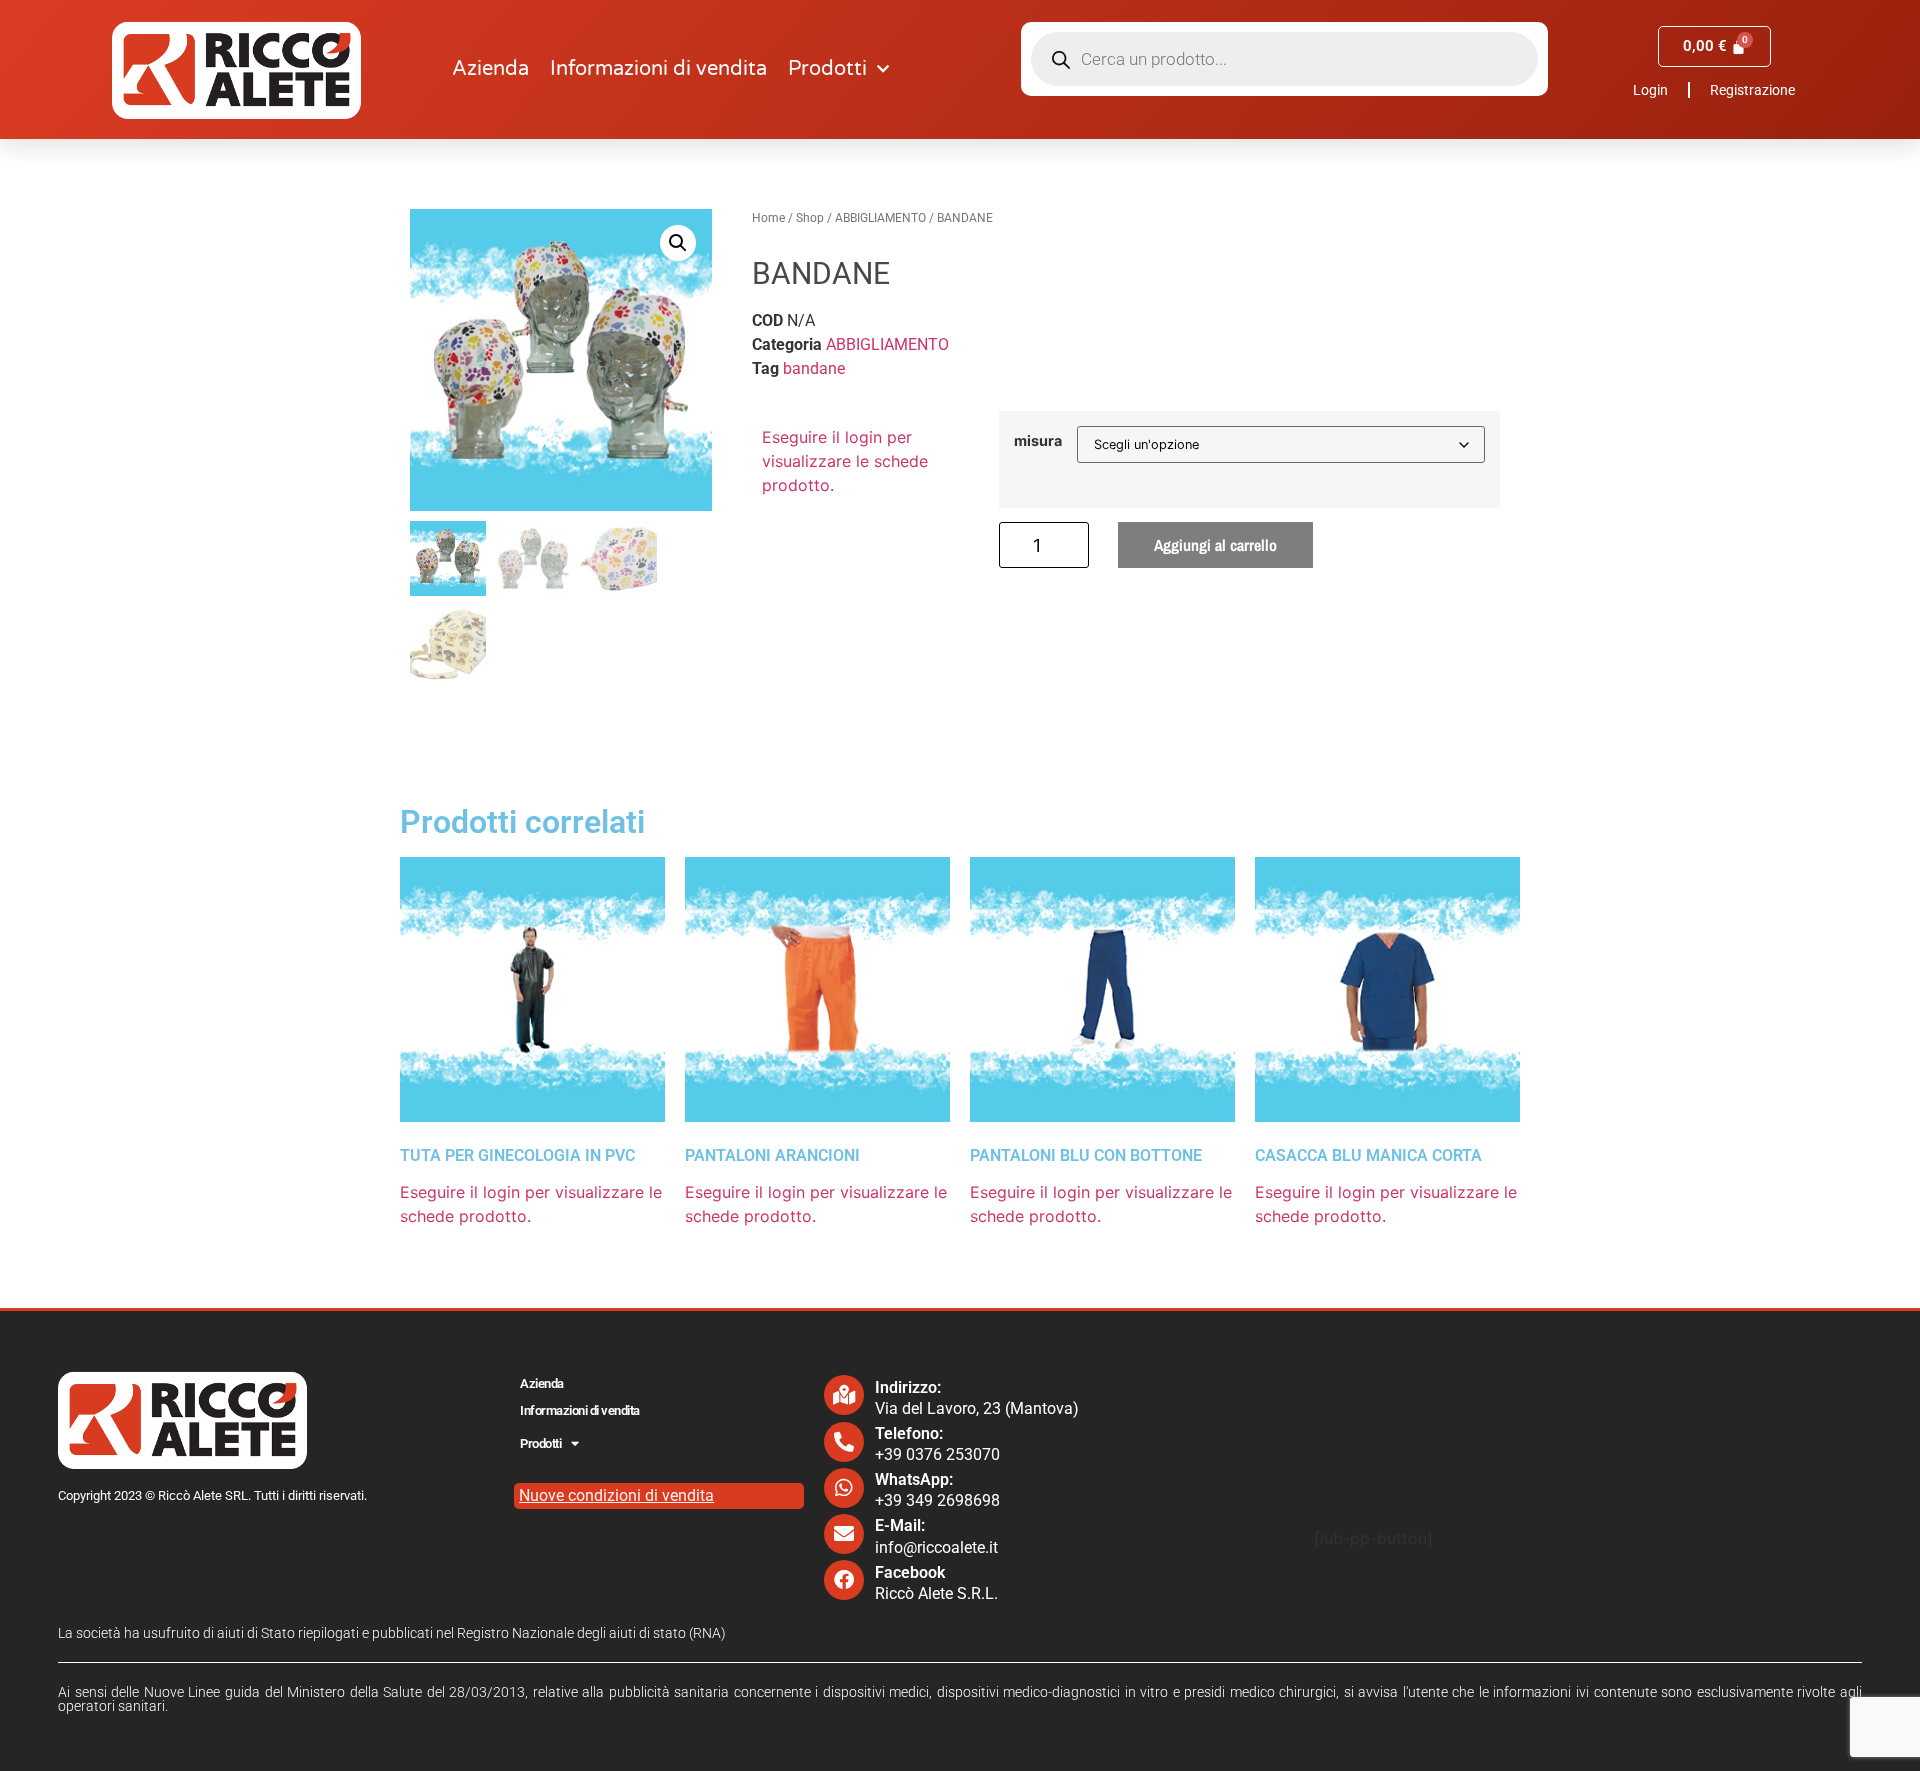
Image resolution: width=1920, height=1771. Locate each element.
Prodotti (827, 69)
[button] (678, 243)
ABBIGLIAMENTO (880, 218)
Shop (810, 218)
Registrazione (1752, 90)
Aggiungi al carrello (1215, 545)
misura (1038, 441)
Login (1650, 90)
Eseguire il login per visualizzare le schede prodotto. (845, 461)
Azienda (490, 69)
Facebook (910, 1572)
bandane (814, 368)
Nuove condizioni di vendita (616, 1495)
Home (768, 218)
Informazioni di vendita (658, 69)
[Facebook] (844, 1580)
